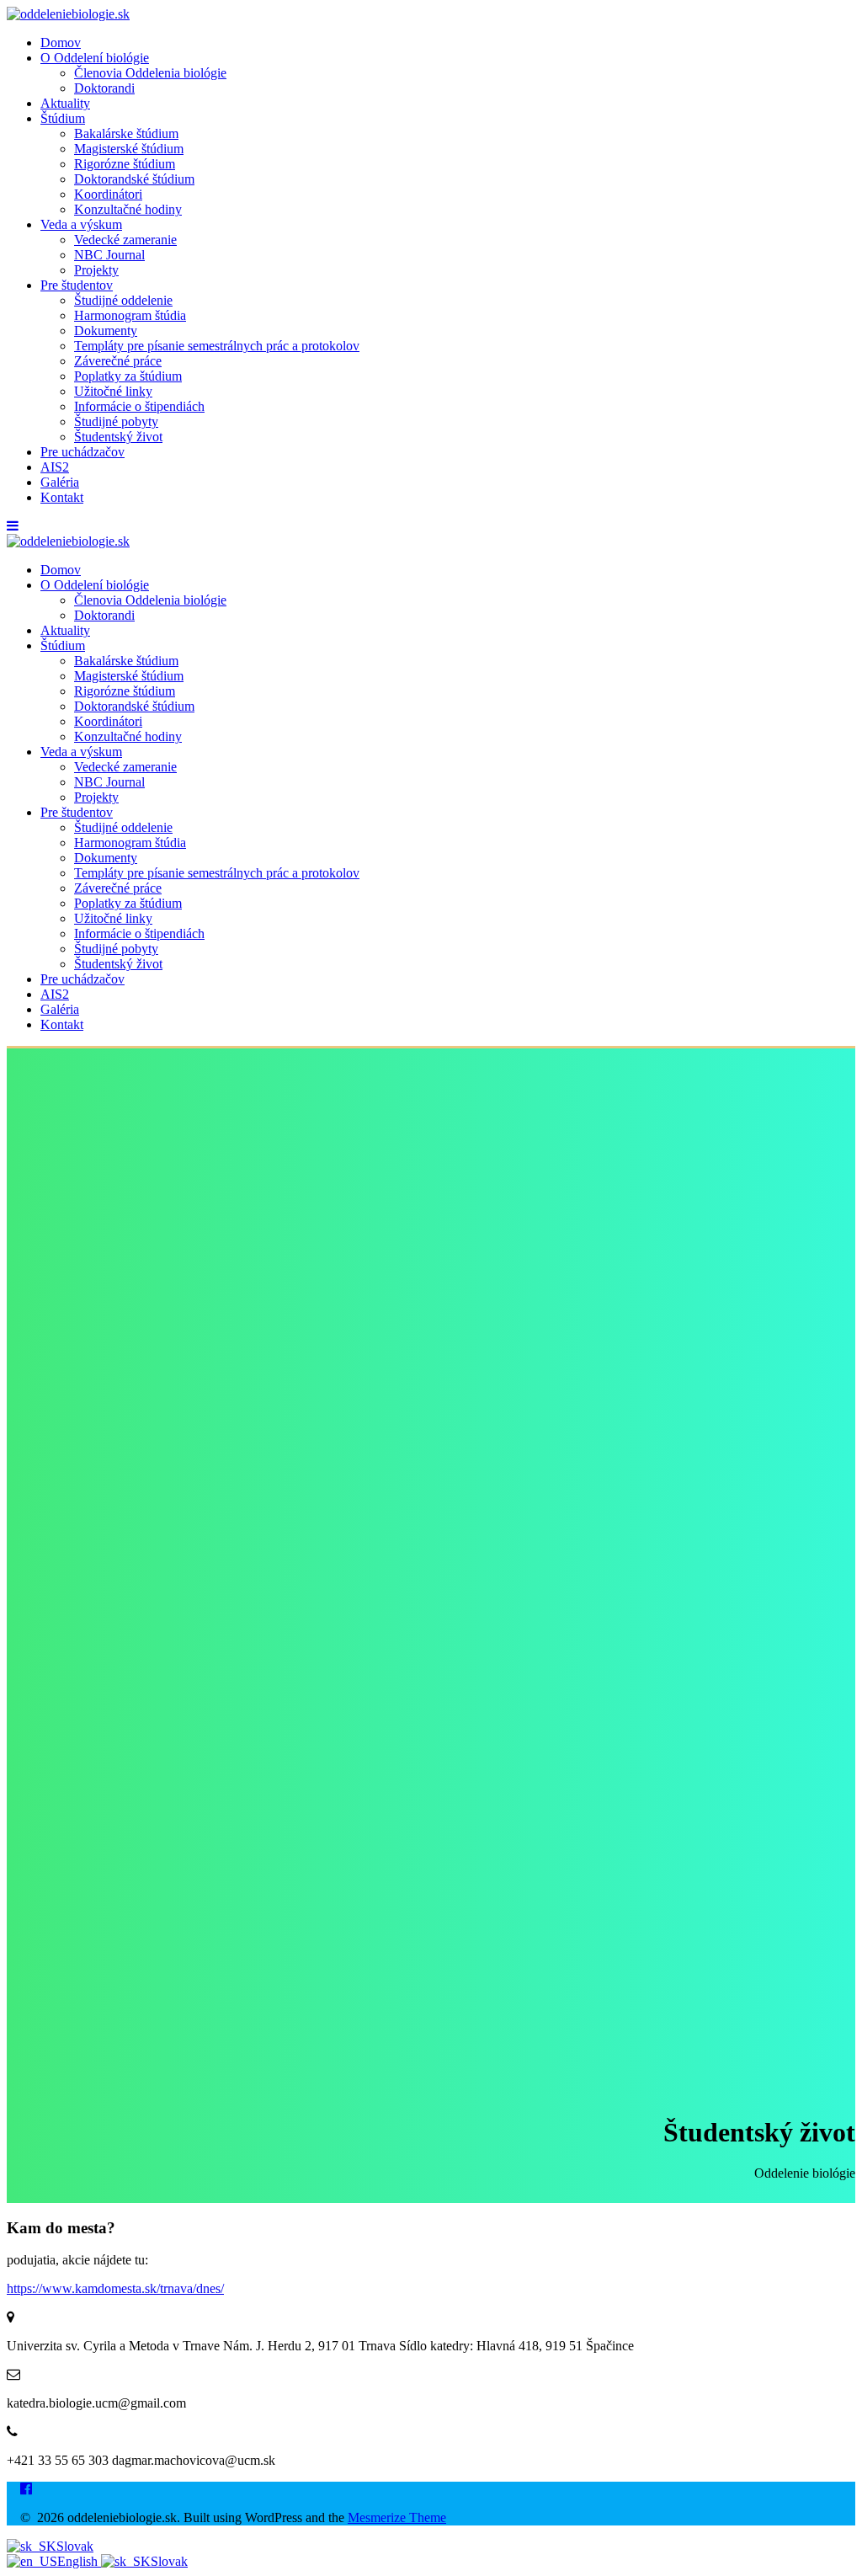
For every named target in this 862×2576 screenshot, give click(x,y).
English (79, 2561)
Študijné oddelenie (123, 300)
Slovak (75, 2546)
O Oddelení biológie (95, 58)
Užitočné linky (113, 391)
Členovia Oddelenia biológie (150, 73)
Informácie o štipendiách (139, 406)
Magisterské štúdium (129, 149)
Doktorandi (104, 88)
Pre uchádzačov (82, 452)
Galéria (60, 482)
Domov (61, 43)
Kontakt (62, 497)
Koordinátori (108, 194)
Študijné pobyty (116, 421)
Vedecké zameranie (125, 240)
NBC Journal (109, 255)
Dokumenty (106, 331)
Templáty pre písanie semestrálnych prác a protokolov (217, 346)
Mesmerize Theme (397, 2517)
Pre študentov (77, 285)
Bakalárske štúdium (126, 133)
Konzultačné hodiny (128, 209)
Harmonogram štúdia (130, 315)
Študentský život (118, 437)
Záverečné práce (118, 361)
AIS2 (55, 467)
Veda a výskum (81, 224)
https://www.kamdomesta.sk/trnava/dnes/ (115, 2288)
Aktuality (65, 103)
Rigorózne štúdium (125, 164)
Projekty (96, 270)
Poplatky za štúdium (128, 376)
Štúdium (63, 118)
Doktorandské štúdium (134, 179)
